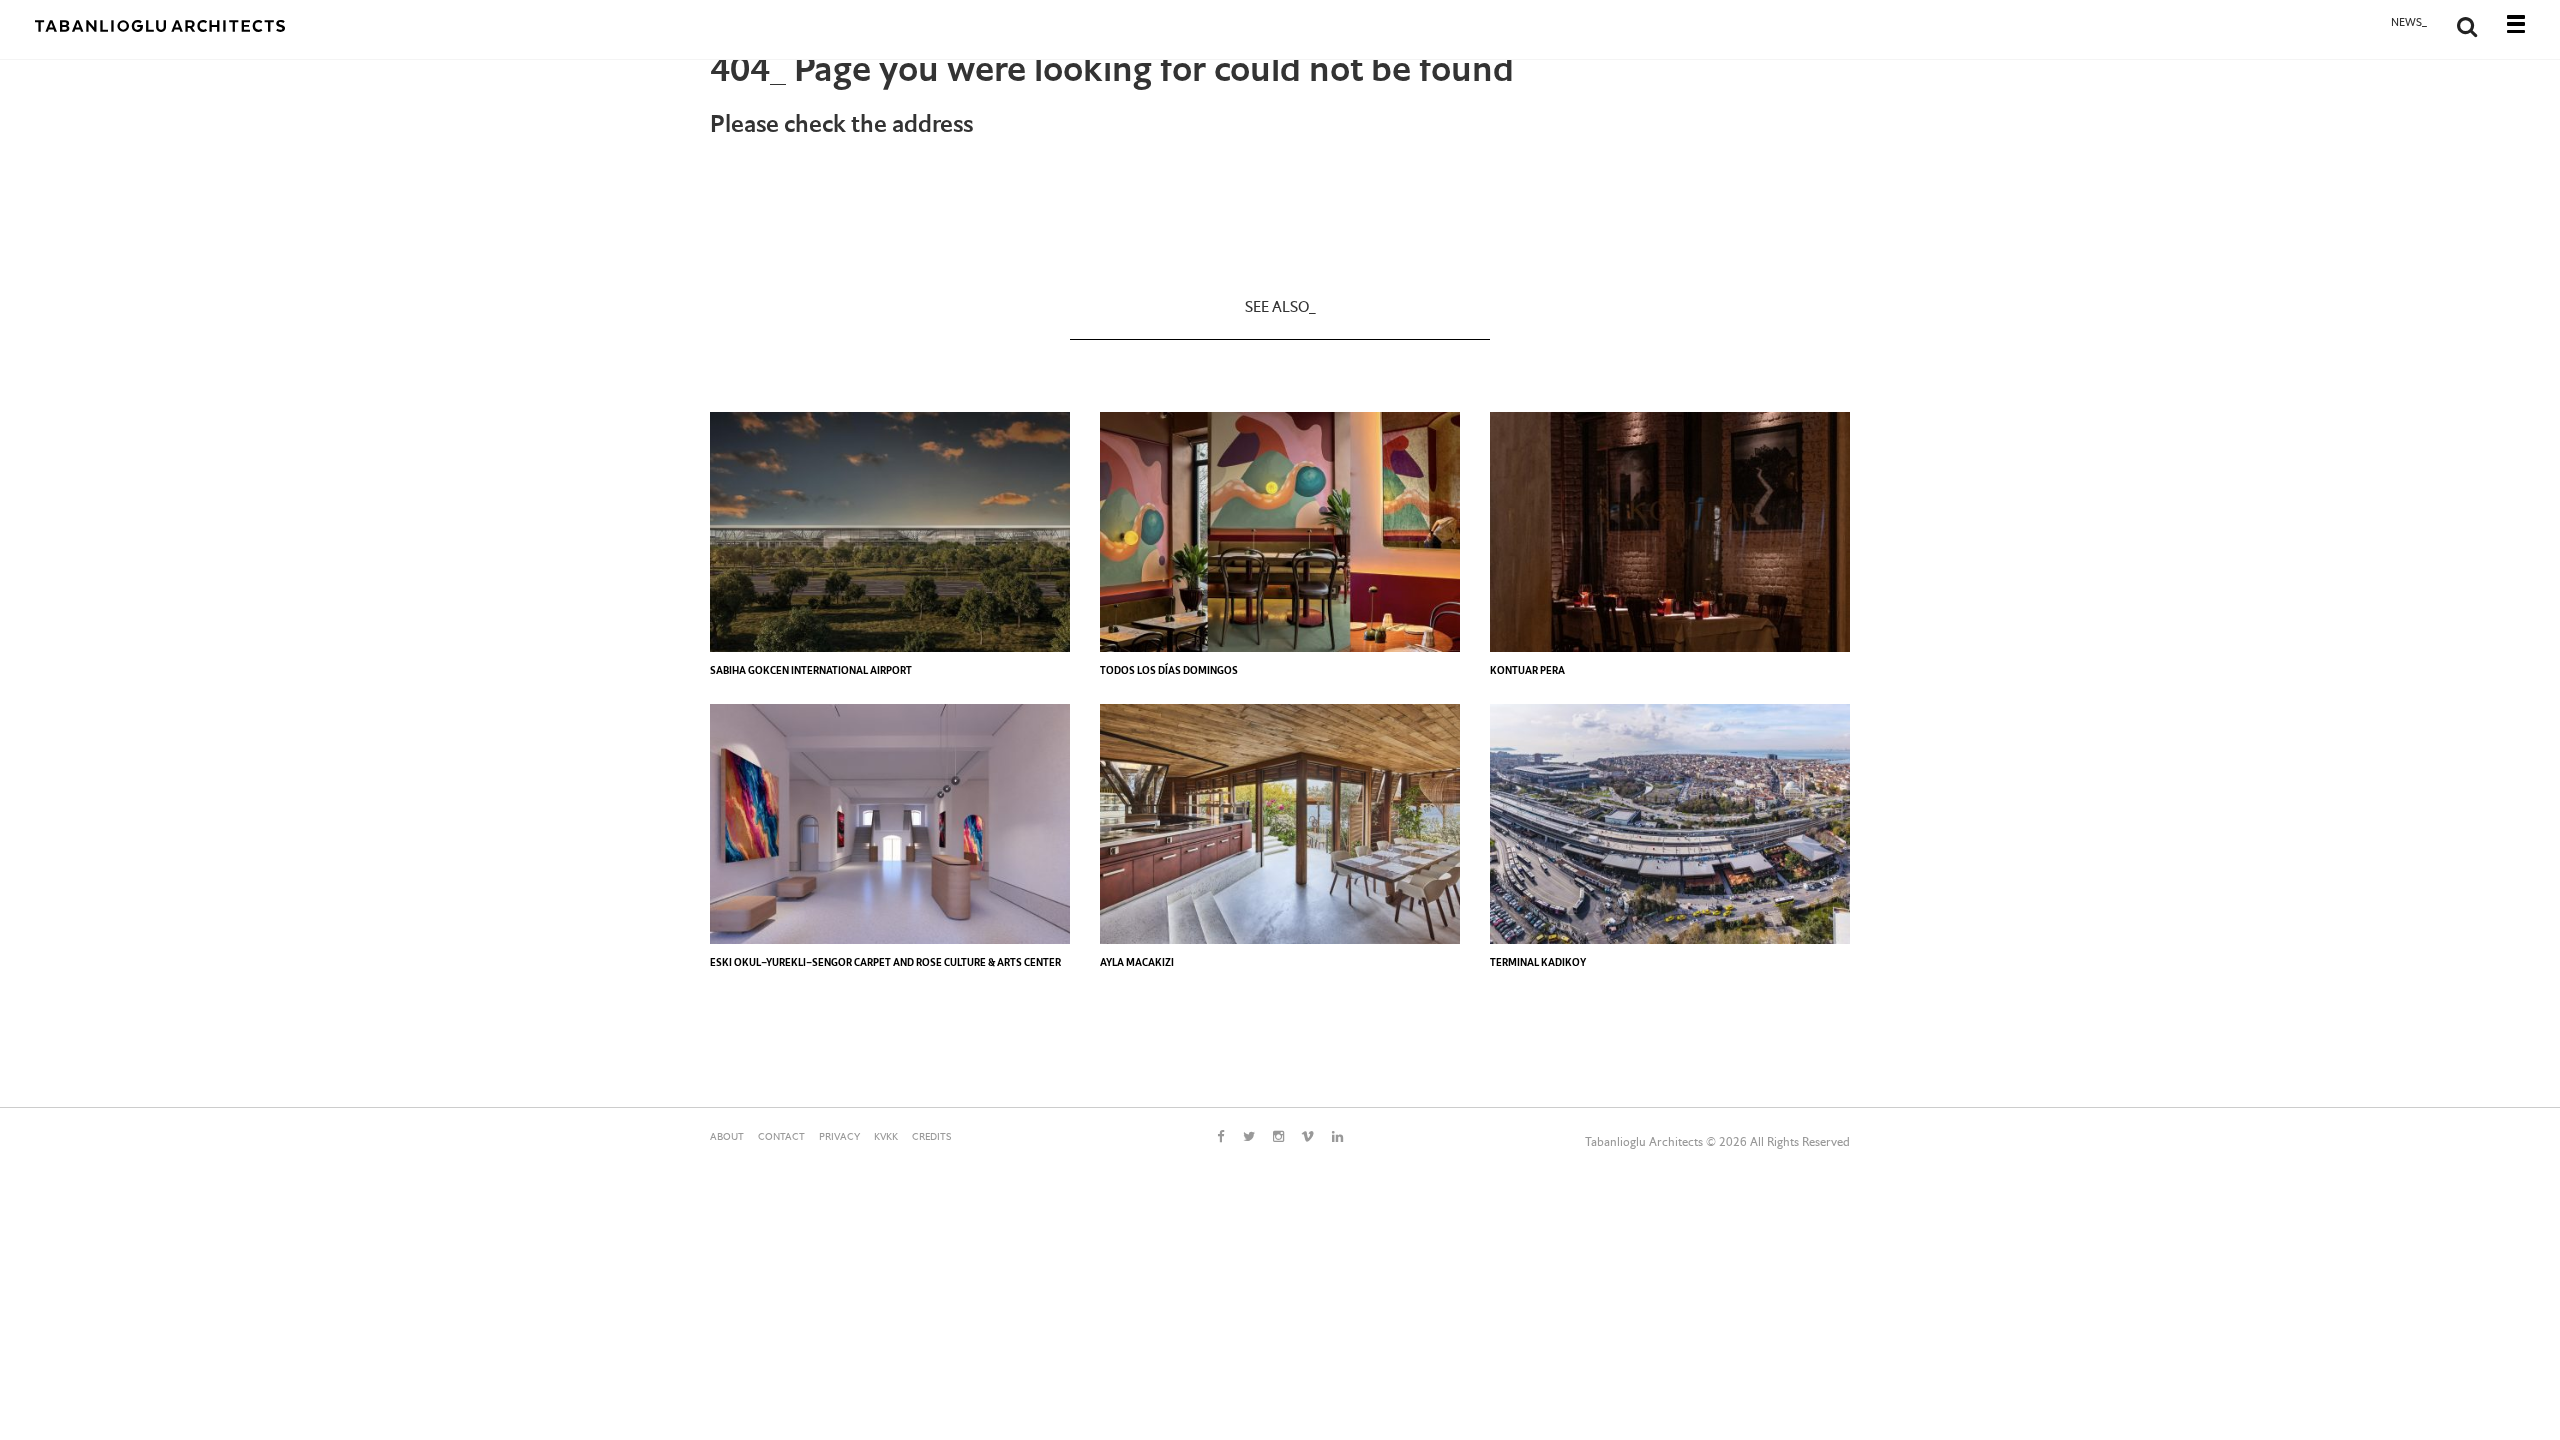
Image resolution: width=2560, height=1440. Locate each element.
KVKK (886, 1137)
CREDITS (931, 1137)
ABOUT (727, 1137)
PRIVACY (839, 1137)
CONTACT (781, 1137)
